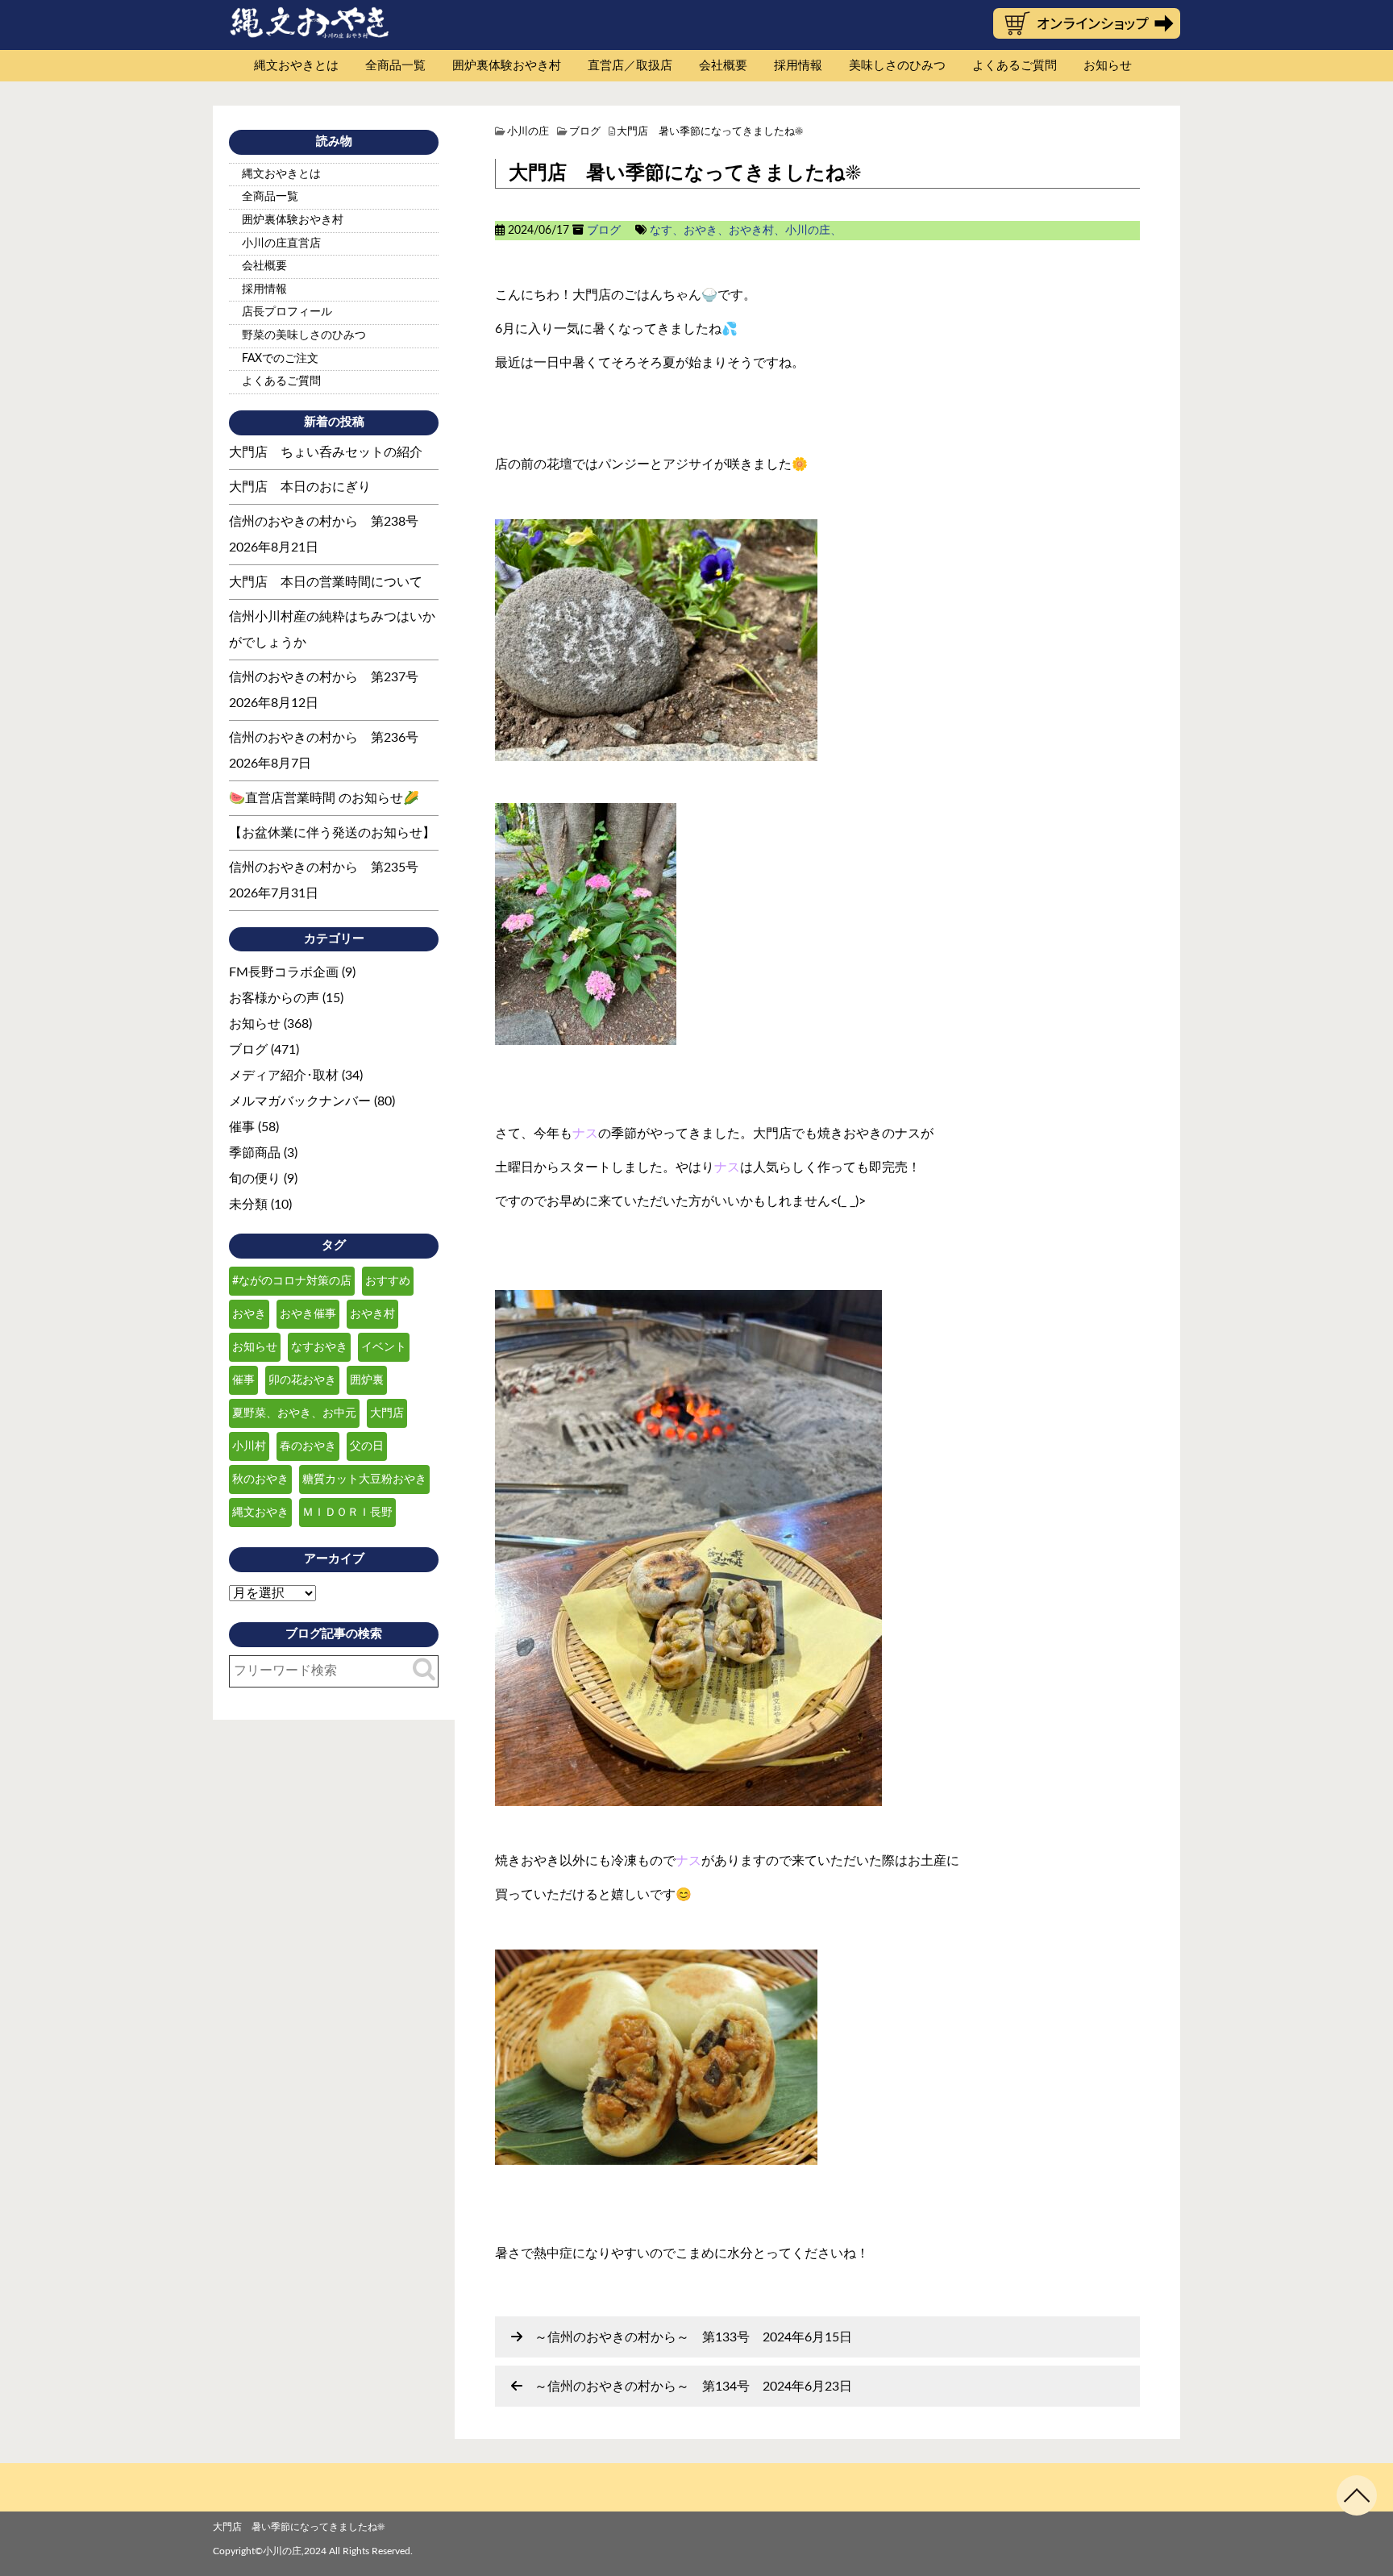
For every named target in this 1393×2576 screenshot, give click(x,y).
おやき (249, 1314)
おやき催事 (308, 1314)
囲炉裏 (367, 1380)
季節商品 (255, 1153)
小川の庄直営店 (281, 243)
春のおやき (308, 1446)
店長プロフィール (287, 312)
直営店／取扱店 (630, 66)
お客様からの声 (274, 998)
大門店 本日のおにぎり (300, 487)
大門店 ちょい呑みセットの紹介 (326, 452)
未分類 (248, 1205)
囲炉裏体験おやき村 (507, 66)
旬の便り (255, 1179)
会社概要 (723, 66)
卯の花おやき (302, 1380)
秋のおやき (260, 1479)
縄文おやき (260, 1513)
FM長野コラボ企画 (284, 972)
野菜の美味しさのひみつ (304, 335)
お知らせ (1108, 66)
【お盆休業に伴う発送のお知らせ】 (332, 833)
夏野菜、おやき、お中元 (294, 1413)
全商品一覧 (395, 66)
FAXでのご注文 (280, 359)
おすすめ (388, 1281)
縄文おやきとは (296, 66)
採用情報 (798, 66)
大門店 (387, 1413)
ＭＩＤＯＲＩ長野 (347, 1513)
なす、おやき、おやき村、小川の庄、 (746, 231)
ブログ (604, 231)
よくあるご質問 (1015, 66)
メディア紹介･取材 (284, 1076)
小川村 (249, 1446)
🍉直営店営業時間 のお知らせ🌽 (324, 798)
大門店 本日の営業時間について (326, 582)
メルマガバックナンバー (300, 1101)
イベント (384, 1347)
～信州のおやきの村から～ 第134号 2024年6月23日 (693, 2387)
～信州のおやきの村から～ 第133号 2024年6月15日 (693, 2337)
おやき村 (372, 1314)
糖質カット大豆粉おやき (364, 1479)
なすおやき (319, 1347)
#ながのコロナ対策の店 (292, 1281)
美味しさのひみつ (897, 66)
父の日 (367, 1446)
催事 (242, 1127)
